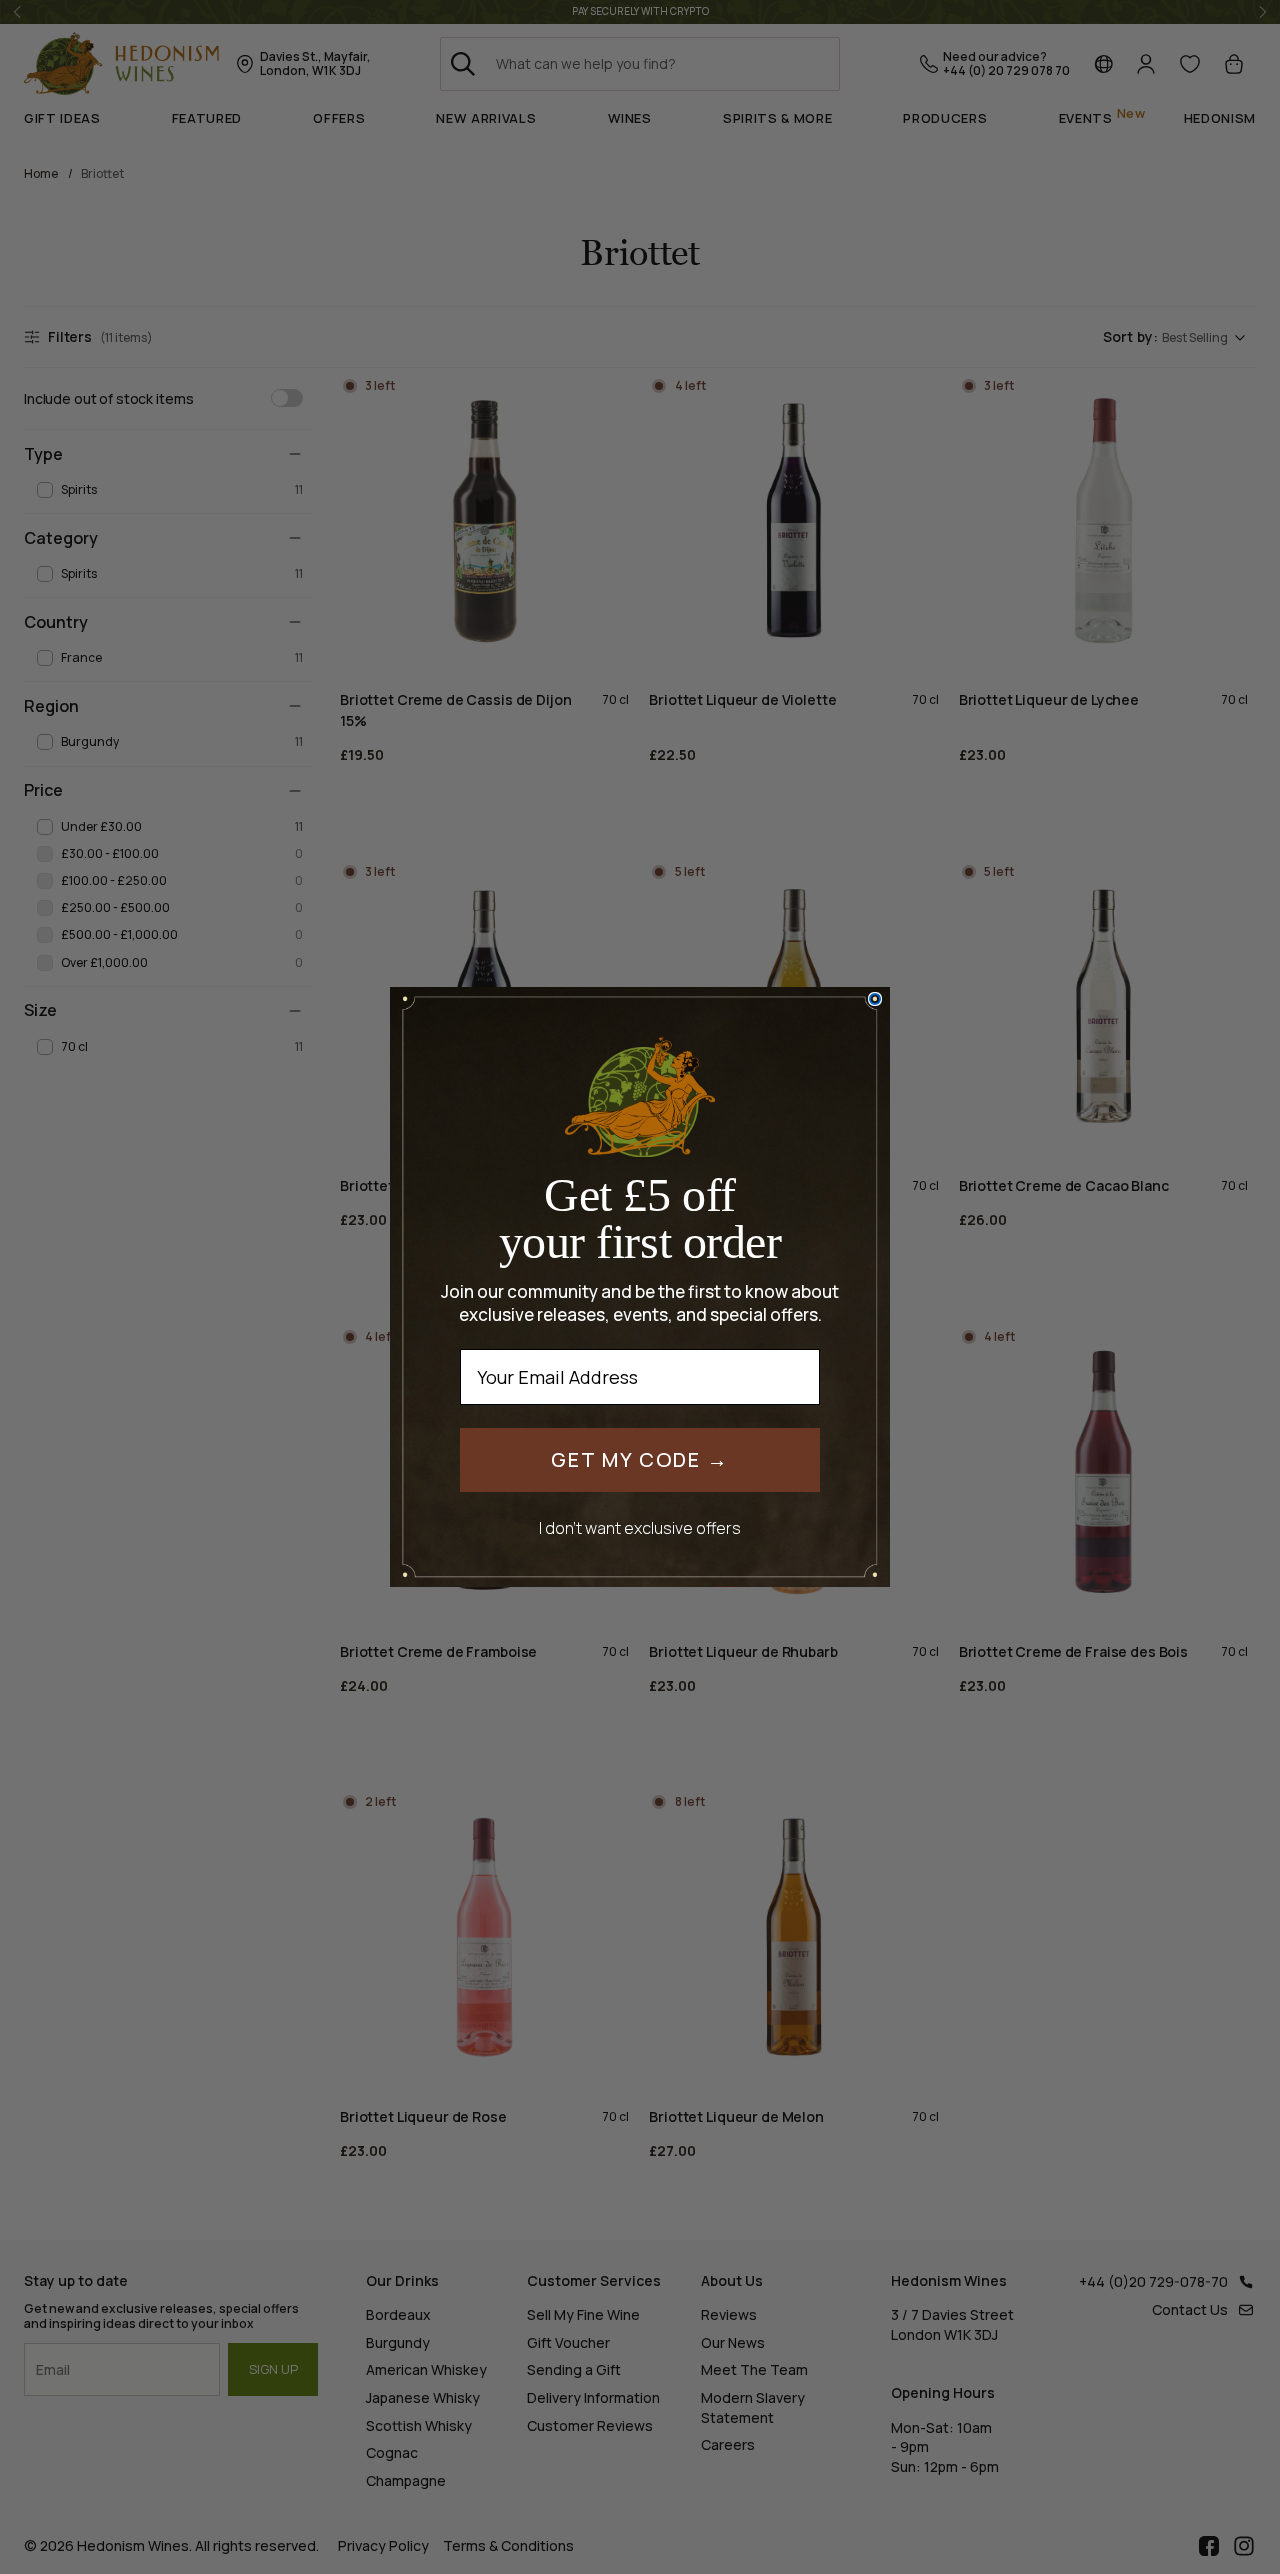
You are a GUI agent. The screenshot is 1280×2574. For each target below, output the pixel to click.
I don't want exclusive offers (640, 1527)
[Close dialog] (875, 999)
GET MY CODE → (640, 1459)
